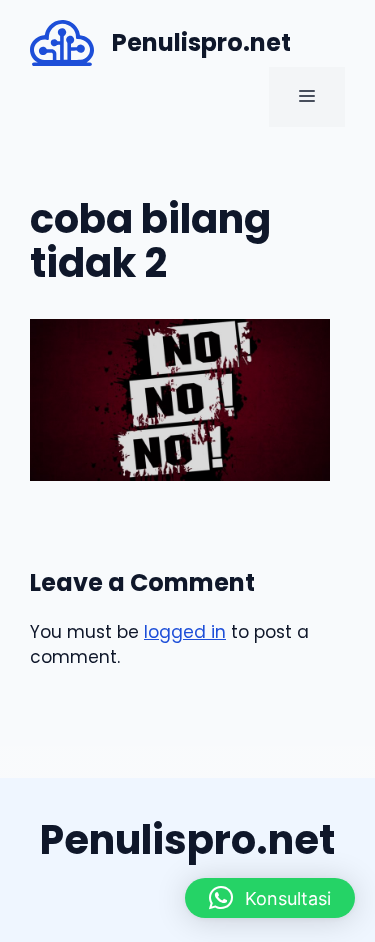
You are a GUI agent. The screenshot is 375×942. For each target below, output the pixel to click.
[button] (270, 898)
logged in (185, 632)
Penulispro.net (201, 42)
